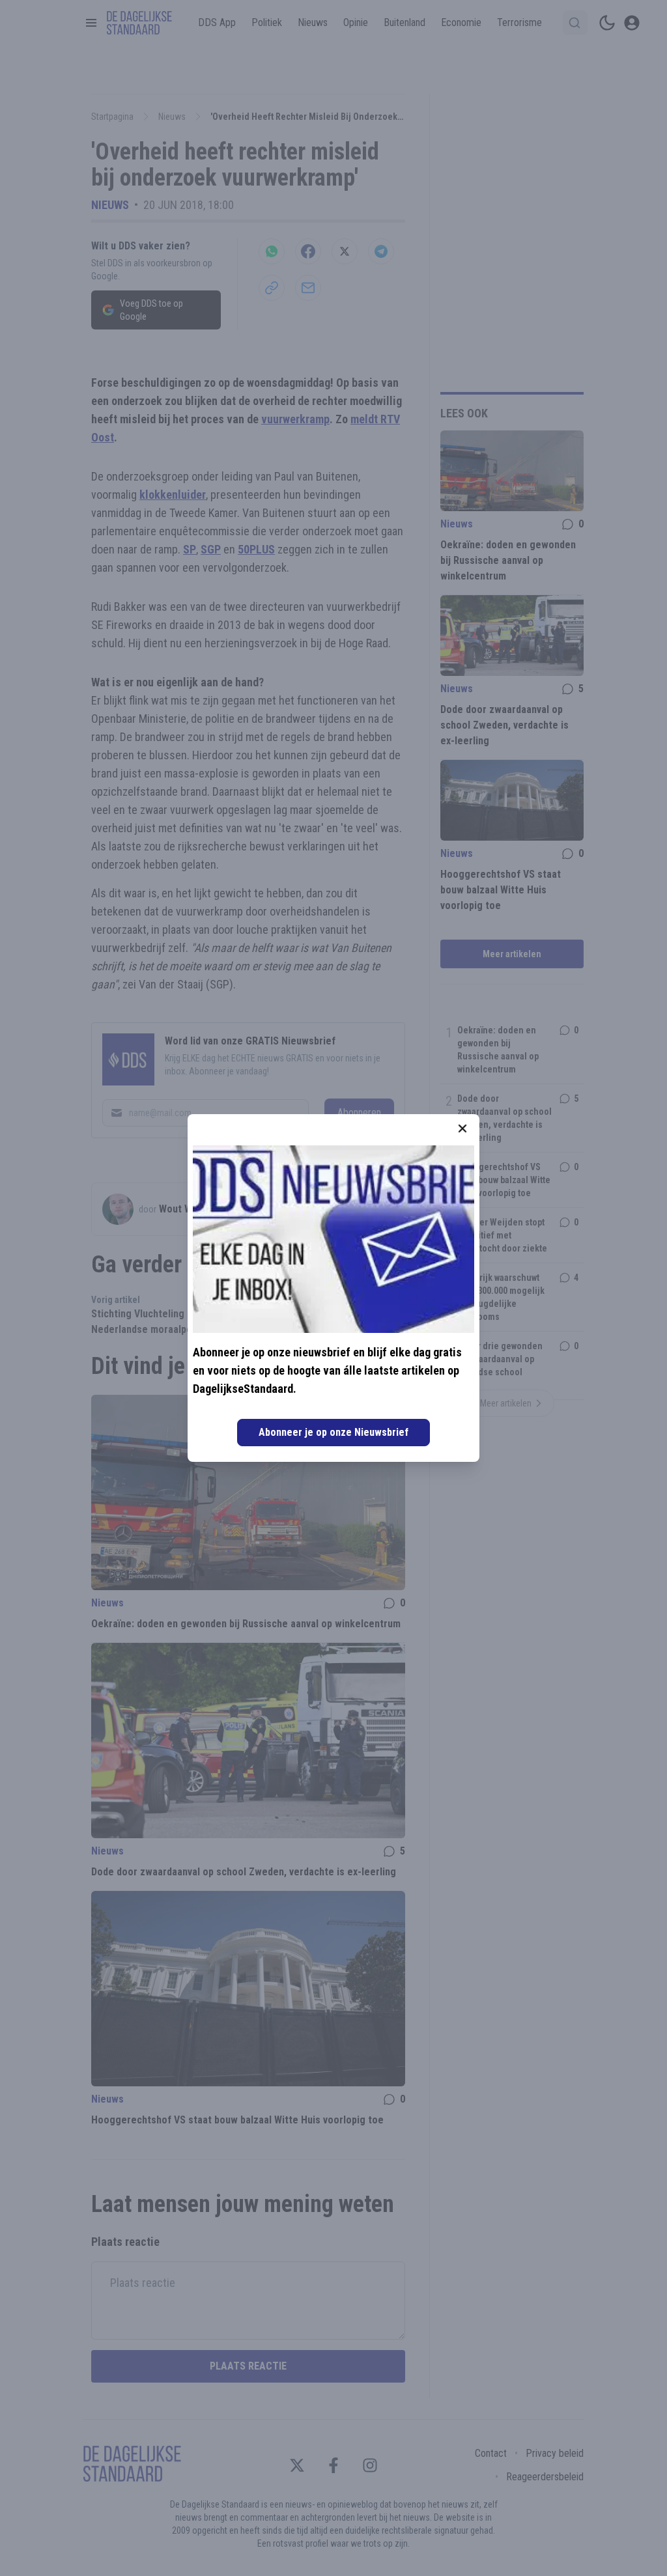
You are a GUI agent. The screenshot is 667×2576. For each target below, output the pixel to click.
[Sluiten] (462, 1128)
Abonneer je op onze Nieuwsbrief (333, 1432)
